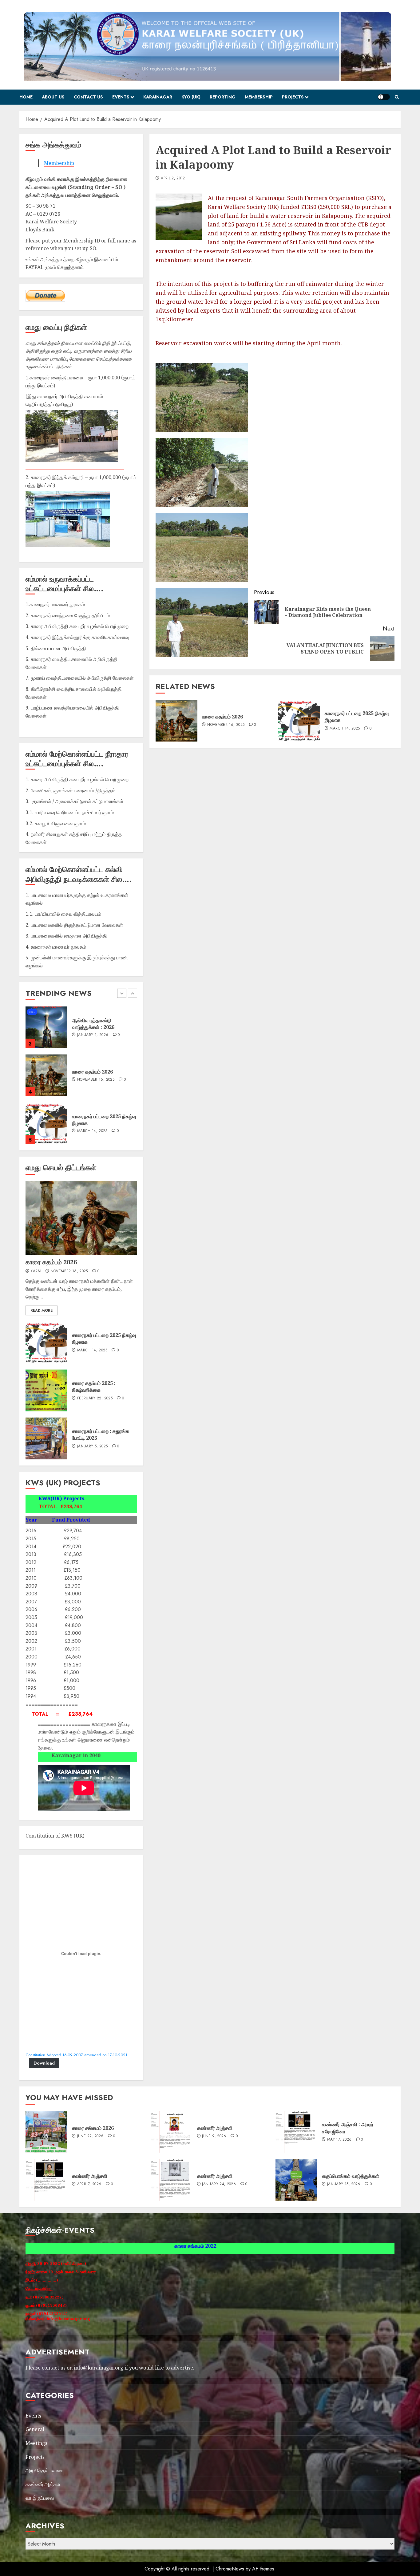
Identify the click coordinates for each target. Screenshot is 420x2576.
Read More (42, 1310)
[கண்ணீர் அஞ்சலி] (172, 2132)
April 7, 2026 (89, 2184)
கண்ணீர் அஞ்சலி (215, 2128)
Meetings (36, 2443)
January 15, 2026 (94, 1128)
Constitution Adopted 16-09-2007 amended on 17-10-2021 (76, 2055)
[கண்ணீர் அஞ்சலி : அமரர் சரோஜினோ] (296, 2132)
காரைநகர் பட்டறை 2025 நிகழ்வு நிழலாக (357, 717)
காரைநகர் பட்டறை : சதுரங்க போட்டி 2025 (101, 1434)
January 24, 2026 (219, 2184)
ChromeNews (230, 2569)
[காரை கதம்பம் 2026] (176, 721)
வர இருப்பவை (40, 2498)
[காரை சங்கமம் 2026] (46, 1075)
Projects (293, 97)
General (35, 2429)
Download (44, 2063)
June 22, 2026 (90, 1080)
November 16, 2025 (226, 725)
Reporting (223, 97)
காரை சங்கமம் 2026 (93, 1072)
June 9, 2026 (214, 2136)
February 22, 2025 (95, 1398)
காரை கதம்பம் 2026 (222, 717)
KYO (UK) (191, 97)
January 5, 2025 (92, 1446)
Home (26, 97)
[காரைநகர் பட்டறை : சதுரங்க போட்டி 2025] (46, 1438)
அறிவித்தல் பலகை (44, 2470)
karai (36, 1271)
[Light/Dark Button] (384, 97)
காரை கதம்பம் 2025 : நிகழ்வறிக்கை (94, 1386)
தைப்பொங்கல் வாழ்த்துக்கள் (101, 1120)
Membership (259, 97)
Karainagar (158, 97)
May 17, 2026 (339, 2140)
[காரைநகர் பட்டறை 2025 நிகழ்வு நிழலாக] (299, 721)
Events (121, 97)
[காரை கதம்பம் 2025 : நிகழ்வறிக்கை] (46, 1390)
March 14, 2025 (345, 729)
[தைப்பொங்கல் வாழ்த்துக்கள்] (46, 1123)
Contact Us (88, 97)
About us (53, 97)
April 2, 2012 (173, 178)
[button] (397, 97)
